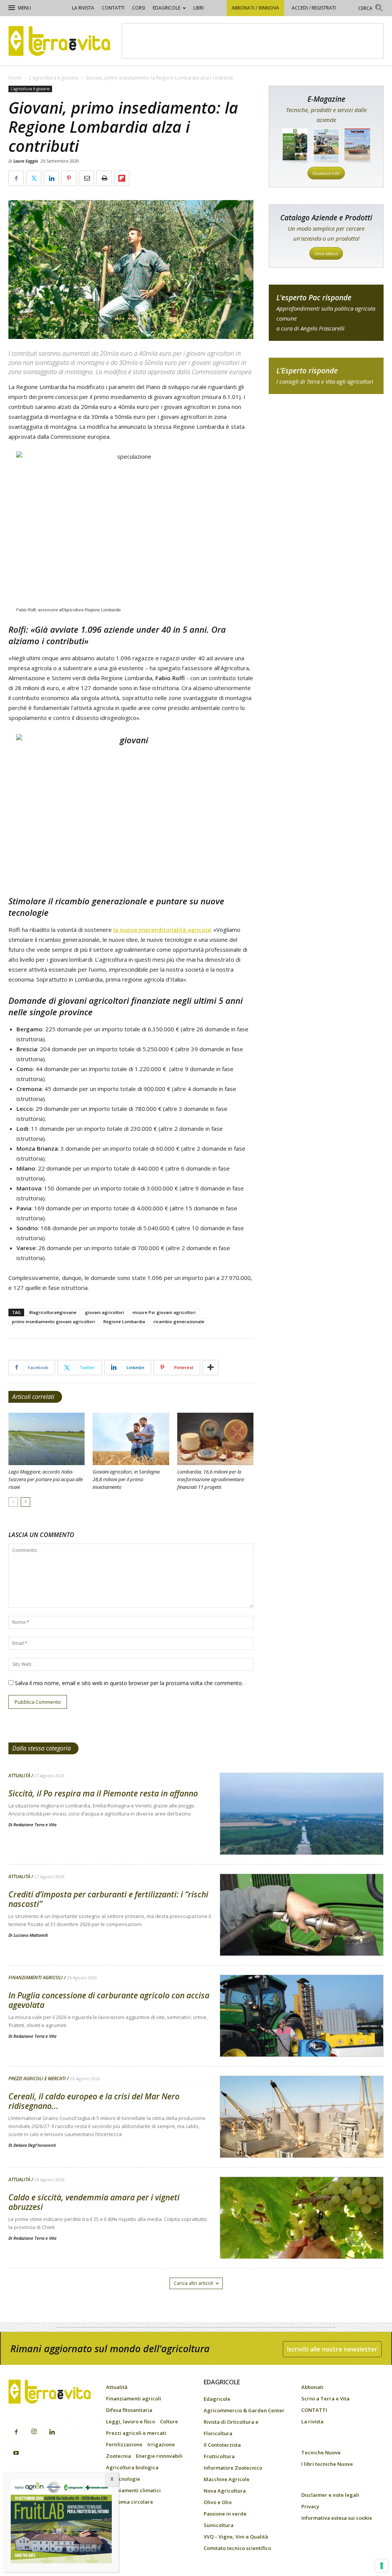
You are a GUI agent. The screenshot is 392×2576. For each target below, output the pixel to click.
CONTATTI (113, 8)
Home (15, 78)
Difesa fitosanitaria (129, 2410)
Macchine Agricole (227, 2479)
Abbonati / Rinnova (255, 8)
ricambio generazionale (179, 1321)
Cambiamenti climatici (133, 2490)
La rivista (83, 8)
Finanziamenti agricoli (36, 1978)
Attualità (19, 1776)
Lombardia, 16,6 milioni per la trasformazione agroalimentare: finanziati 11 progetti (211, 1479)
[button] (371, 9)
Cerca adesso (326, 253)
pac (326, 313)
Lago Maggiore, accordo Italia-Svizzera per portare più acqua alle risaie (46, 1479)
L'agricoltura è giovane (54, 78)
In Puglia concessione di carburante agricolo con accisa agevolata (109, 2000)
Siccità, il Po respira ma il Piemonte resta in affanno (103, 1793)
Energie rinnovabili (159, 2456)
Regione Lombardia (124, 1321)
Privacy (310, 2506)
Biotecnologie (123, 2479)
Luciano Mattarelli (31, 1935)
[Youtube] (16, 2453)
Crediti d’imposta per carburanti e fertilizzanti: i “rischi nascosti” (108, 1899)
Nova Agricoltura (225, 2491)
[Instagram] (34, 2432)
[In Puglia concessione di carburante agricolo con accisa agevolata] (302, 2035)
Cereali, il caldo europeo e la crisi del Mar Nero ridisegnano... (94, 2101)
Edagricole (167, 8)
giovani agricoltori (105, 1312)
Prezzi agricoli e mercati (37, 2079)
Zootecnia (118, 2456)
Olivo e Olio (218, 2502)
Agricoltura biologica (132, 2467)
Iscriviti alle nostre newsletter (332, 2349)
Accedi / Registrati (314, 8)
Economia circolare (130, 2502)
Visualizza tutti (326, 173)
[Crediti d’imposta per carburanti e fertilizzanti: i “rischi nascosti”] (302, 1934)
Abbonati (312, 2387)
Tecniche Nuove (321, 2452)
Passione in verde (225, 2514)
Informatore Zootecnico (233, 2468)
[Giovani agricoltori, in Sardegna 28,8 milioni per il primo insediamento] (131, 1439)
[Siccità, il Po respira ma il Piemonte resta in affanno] (302, 1833)
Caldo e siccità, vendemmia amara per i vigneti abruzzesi (94, 2202)
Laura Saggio (26, 161)
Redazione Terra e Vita (35, 1825)
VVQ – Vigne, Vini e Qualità (236, 2537)
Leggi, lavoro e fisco (131, 2421)
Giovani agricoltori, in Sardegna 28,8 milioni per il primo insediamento (126, 1479)
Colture (169, 2421)
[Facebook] (16, 2432)
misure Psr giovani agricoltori (164, 1312)
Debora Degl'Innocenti (35, 2145)
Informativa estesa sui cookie (337, 2518)
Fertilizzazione (124, 2444)
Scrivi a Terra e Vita (325, 2399)
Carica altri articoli (194, 2283)
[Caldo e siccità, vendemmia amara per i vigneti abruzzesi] (302, 2237)
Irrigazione (161, 2444)
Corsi (139, 8)
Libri (198, 8)
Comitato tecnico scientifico (237, 2548)
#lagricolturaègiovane (53, 1312)
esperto (326, 376)
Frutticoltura (219, 2456)
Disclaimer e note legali (330, 2495)
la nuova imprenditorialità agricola (162, 930)
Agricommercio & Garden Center (244, 2410)
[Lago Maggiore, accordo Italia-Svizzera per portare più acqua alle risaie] (47, 1439)
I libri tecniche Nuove (327, 2464)
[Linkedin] (52, 2432)
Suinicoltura (219, 2525)
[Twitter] (70, 2428)
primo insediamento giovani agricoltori (53, 1321)
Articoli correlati (33, 1397)
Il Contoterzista (222, 2445)
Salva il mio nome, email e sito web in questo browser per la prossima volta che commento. (129, 1683)
